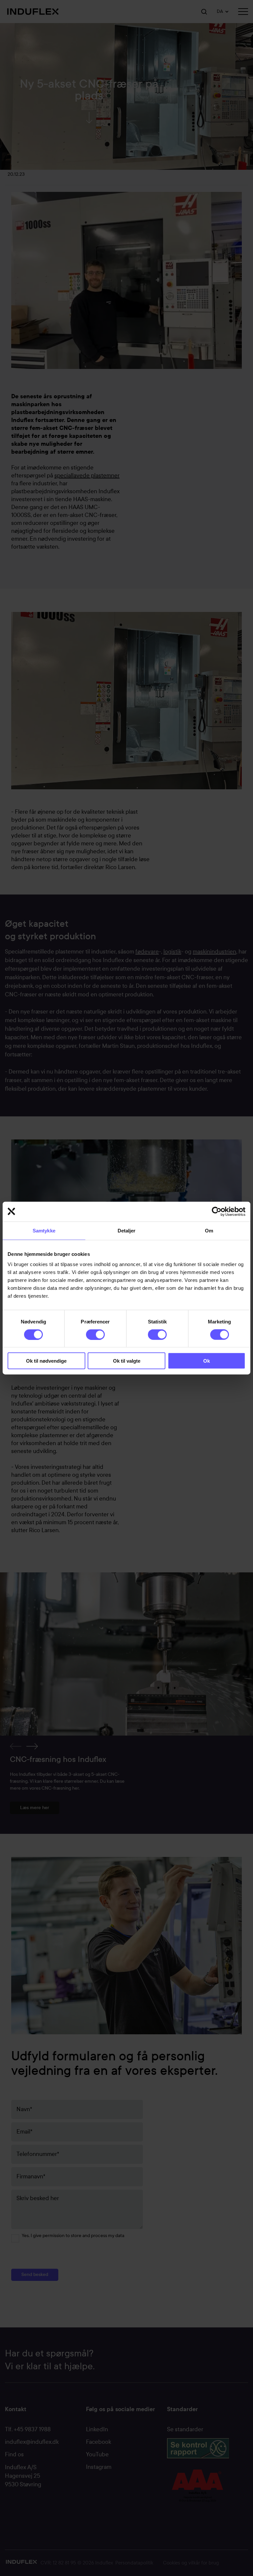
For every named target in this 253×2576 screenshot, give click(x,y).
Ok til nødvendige (46, 1361)
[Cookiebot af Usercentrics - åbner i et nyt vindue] (217, 1211)
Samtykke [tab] (44, 1230)
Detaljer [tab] (127, 1230)
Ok (207, 1361)
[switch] (90, 1333)
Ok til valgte (127, 1361)
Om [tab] (209, 1230)
